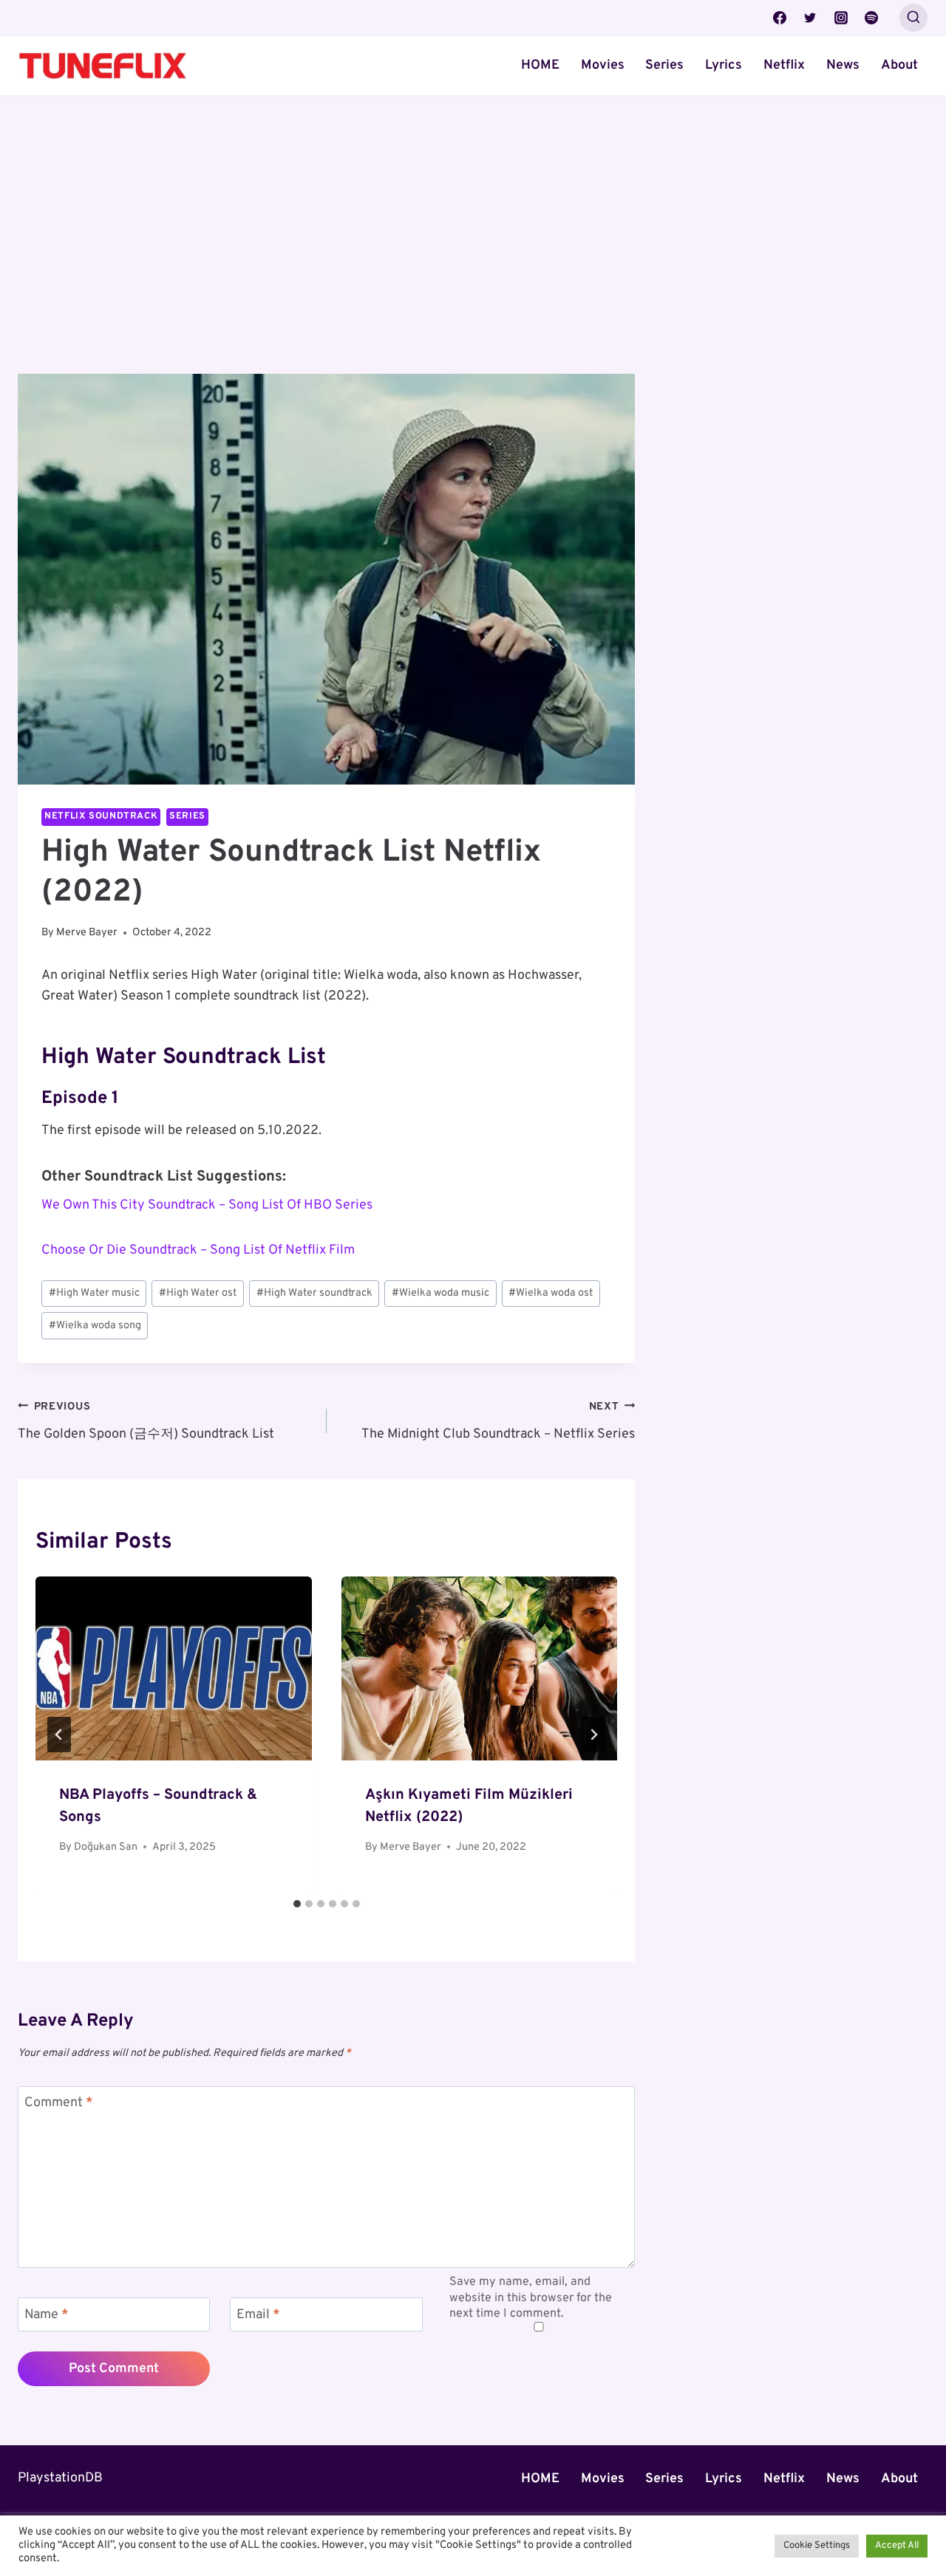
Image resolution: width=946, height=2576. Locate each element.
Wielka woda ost (551, 1293)
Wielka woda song (95, 1326)
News (843, 65)
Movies (603, 65)
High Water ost (198, 1293)
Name (47, 2315)
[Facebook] (780, 18)
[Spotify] (871, 18)
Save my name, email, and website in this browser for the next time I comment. (531, 2297)
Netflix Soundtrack (101, 816)
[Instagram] (841, 18)
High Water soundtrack (314, 1293)
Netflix (784, 65)
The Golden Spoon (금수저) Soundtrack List (146, 1421)
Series (664, 65)
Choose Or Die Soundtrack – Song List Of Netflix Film (198, 1250)
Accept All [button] (897, 2546)
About (899, 65)
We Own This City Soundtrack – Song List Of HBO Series (207, 1205)
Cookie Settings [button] (817, 2546)
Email (258, 2315)
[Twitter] (810, 18)
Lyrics (724, 65)
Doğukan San (106, 1847)
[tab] (297, 1904)
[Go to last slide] (59, 1735)
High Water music (94, 1293)
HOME (540, 65)
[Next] (593, 1735)
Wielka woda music (440, 1293)
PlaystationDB (60, 2478)
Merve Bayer (87, 933)
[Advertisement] (326, 264)
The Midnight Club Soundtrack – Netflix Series (498, 1421)
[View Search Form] (913, 18)
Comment (59, 2103)
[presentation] (174, 1668)
